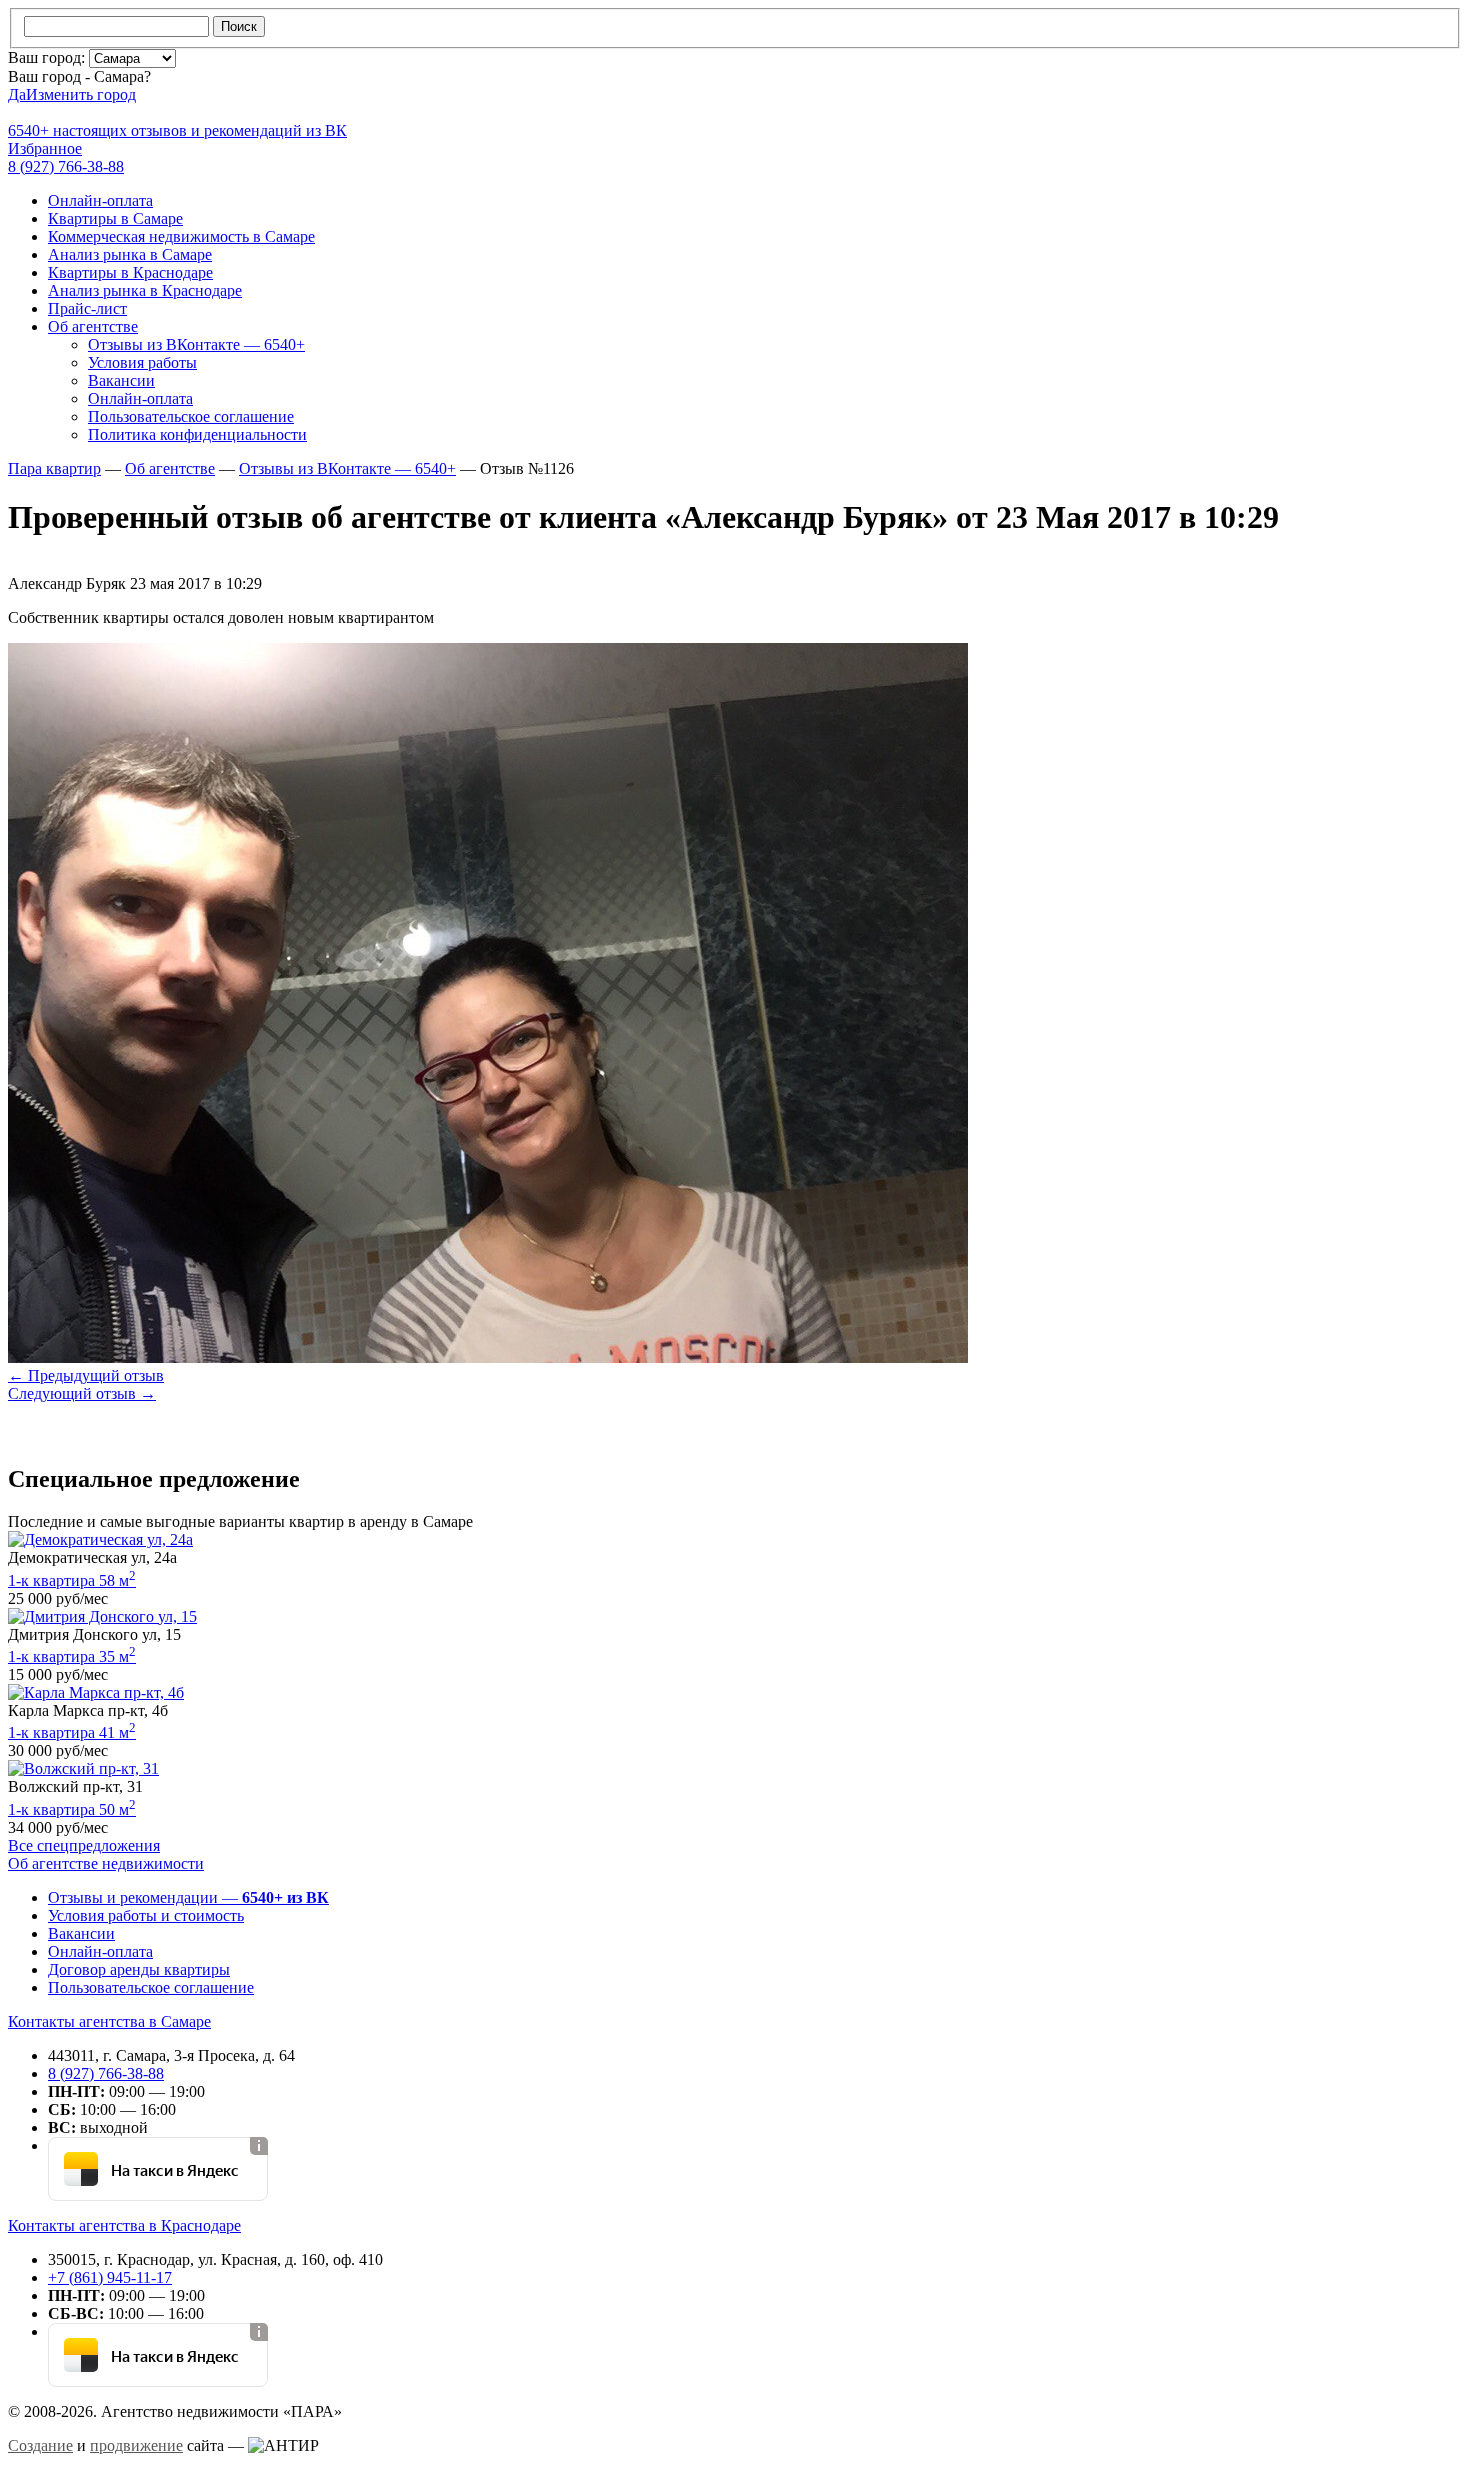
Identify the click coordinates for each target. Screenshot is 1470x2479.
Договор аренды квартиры (139, 1969)
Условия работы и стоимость (146, 1915)
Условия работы (142, 362)
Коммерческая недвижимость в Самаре (181, 236)
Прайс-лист (87, 308)
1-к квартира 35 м (72, 1656)
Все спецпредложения (84, 1845)
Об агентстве (93, 326)
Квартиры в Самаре (115, 218)
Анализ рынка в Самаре (130, 254)
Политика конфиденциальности (197, 434)
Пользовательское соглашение (191, 416)
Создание (40, 2445)
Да (17, 94)
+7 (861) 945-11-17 (110, 2277)
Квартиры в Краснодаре (130, 272)
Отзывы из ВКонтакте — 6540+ (196, 344)
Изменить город (81, 94)
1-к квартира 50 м (72, 1809)
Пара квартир (54, 468)
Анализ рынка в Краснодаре (145, 290)
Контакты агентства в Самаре (109, 2021)
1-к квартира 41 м (72, 1732)
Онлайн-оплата (100, 200)
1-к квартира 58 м (72, 1580)
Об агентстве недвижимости (106, 1863)
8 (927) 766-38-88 (106, 2073)
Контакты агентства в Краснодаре (124, 2225)
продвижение (136, 2445)
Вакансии (121, 380)
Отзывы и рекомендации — (188, 1897)
